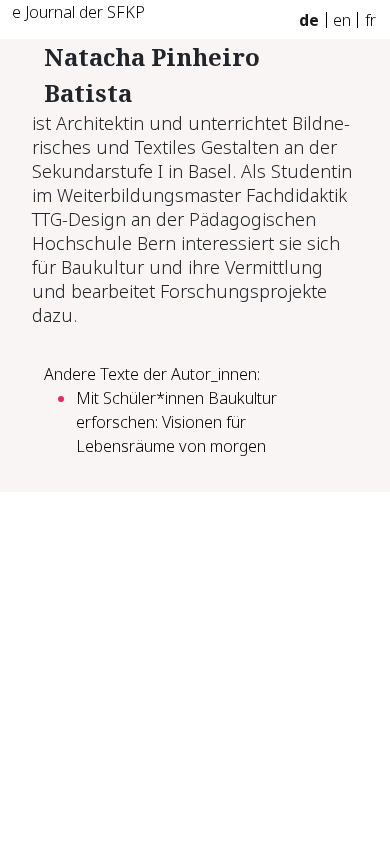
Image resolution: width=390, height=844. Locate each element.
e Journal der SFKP (78, 12)
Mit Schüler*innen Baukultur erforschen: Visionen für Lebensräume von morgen (176, 422)
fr (370, 20)
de (309, 20)
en (342, 20)
